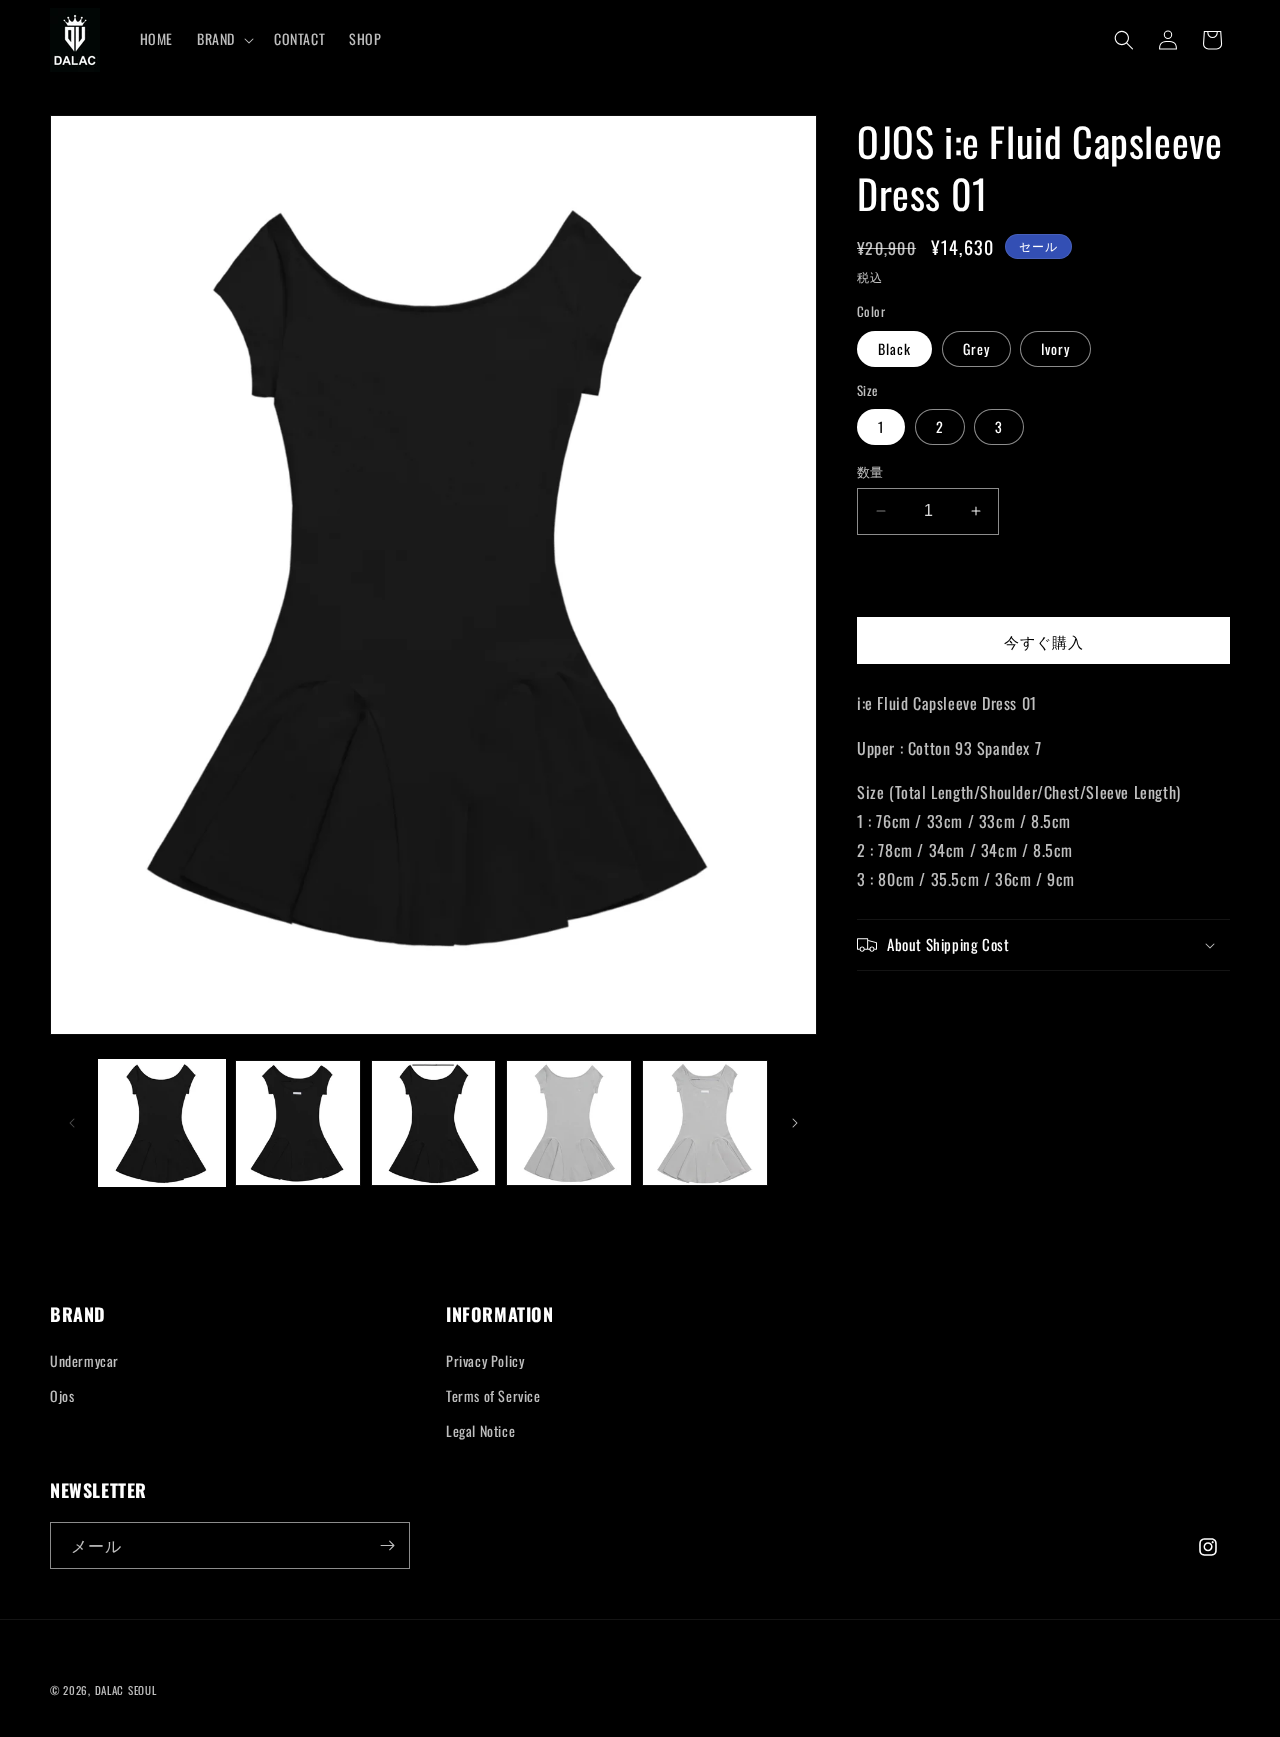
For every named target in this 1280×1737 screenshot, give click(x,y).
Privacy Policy (485, 1360)
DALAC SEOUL (126, 1690)
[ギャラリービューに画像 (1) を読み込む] (162, 1123)
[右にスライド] (795, 1123)
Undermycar (84, 1360)
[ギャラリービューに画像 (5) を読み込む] (705, 1123)
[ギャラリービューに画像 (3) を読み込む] (434, 1123)
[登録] (387, 1545)
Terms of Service (493, 1395)
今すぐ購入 (1044, 641)
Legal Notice (480, 1431)
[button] (223, 39)
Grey (976, 348)
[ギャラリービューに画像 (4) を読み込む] (569, 1123)
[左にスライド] (72, 1123)
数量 (870, 471)
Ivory (1055, 348)
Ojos (62, 1395)
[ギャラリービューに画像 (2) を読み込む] (298, 1123)
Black (894, 348)
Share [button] (896, 1007)
